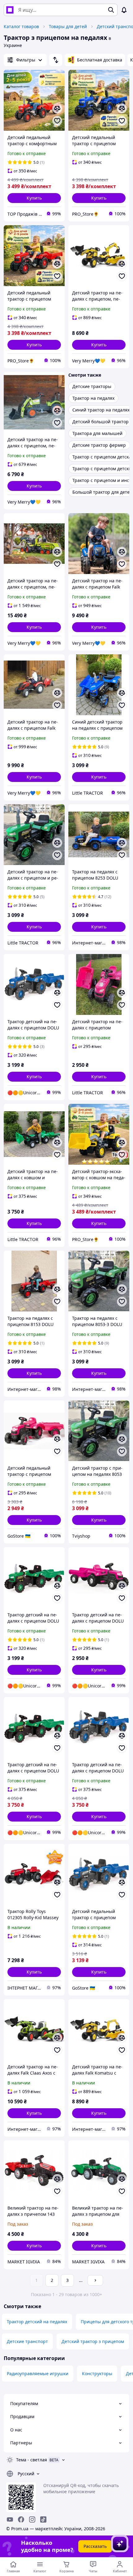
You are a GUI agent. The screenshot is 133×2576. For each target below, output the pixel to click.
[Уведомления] (124, 10)
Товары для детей (68, 26)
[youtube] (10, 2519)
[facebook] (21, 2519)
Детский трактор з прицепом (93, 2341)
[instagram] (32, 2519)
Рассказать (95, 2546)
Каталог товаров (21, 26)
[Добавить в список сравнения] (57, 108)
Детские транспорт (27, 2341)
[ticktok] (43, 2519)
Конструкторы (97, 2373)
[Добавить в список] (57, 121)
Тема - (32, 2460)
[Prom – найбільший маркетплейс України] (10, 10)
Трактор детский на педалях (37, 2322)
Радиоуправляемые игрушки (38, 2373)
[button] (34, 198)
